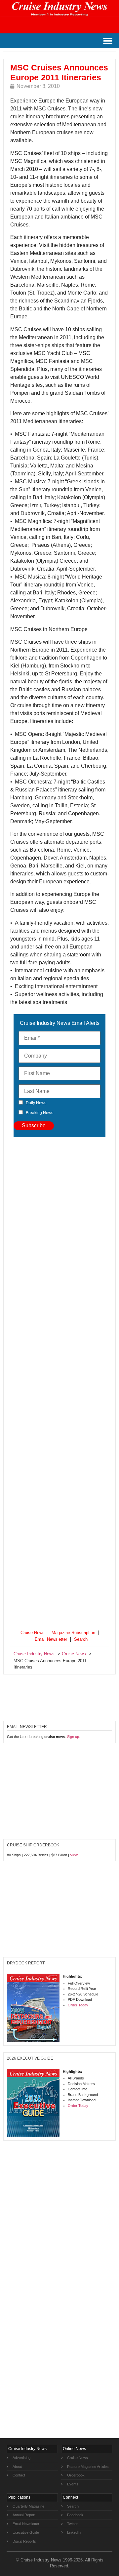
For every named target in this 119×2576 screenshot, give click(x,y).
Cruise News (33, 1633)
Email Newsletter (51, 1639)
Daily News (36, 1103)
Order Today (78, 2005)
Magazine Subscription (73, 1633)
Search (81, 1639)
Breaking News (40, 1113)
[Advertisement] (59, 1383)
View (74, 1855)
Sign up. (74, 1737)
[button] (108, 41)
